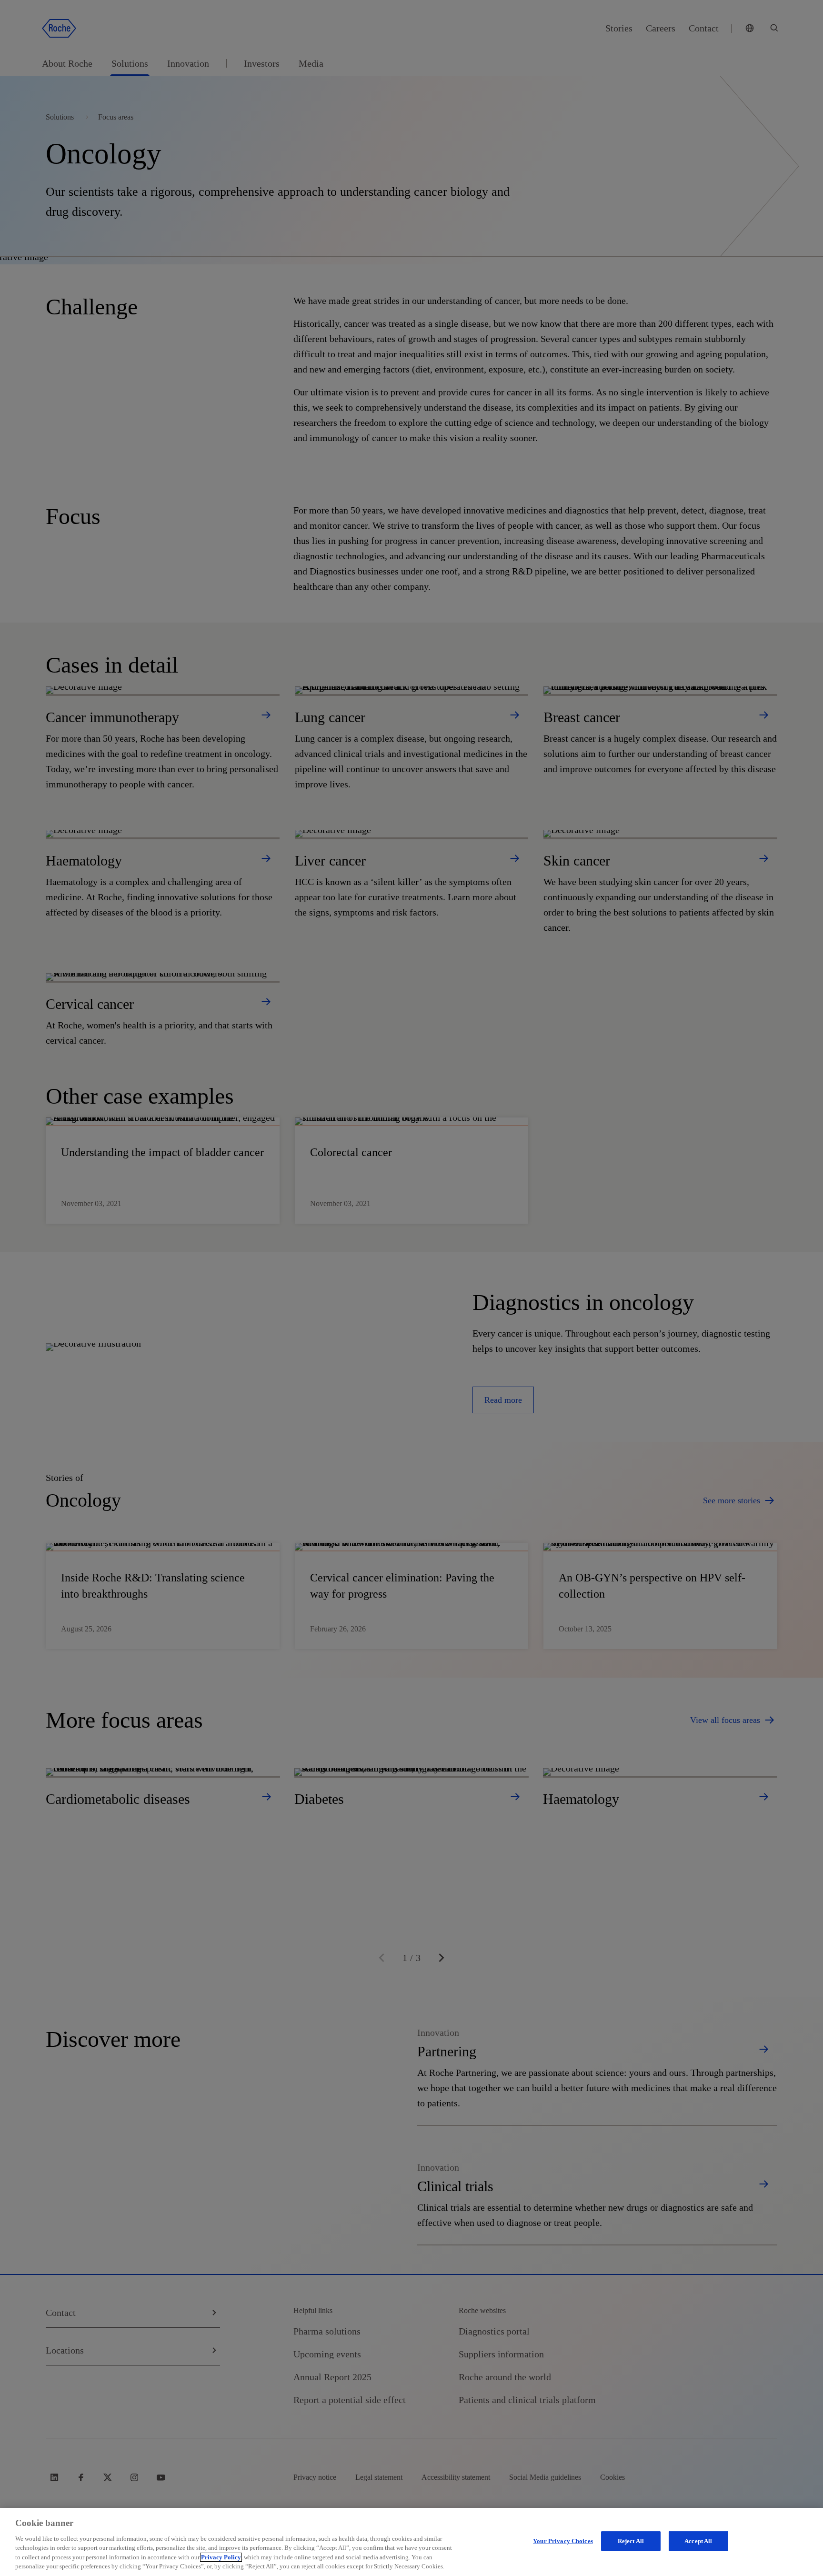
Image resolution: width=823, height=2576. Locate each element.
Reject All (631, 2541)
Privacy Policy (221, 2557)
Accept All (698, 2541)
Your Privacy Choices (563, 2541)
